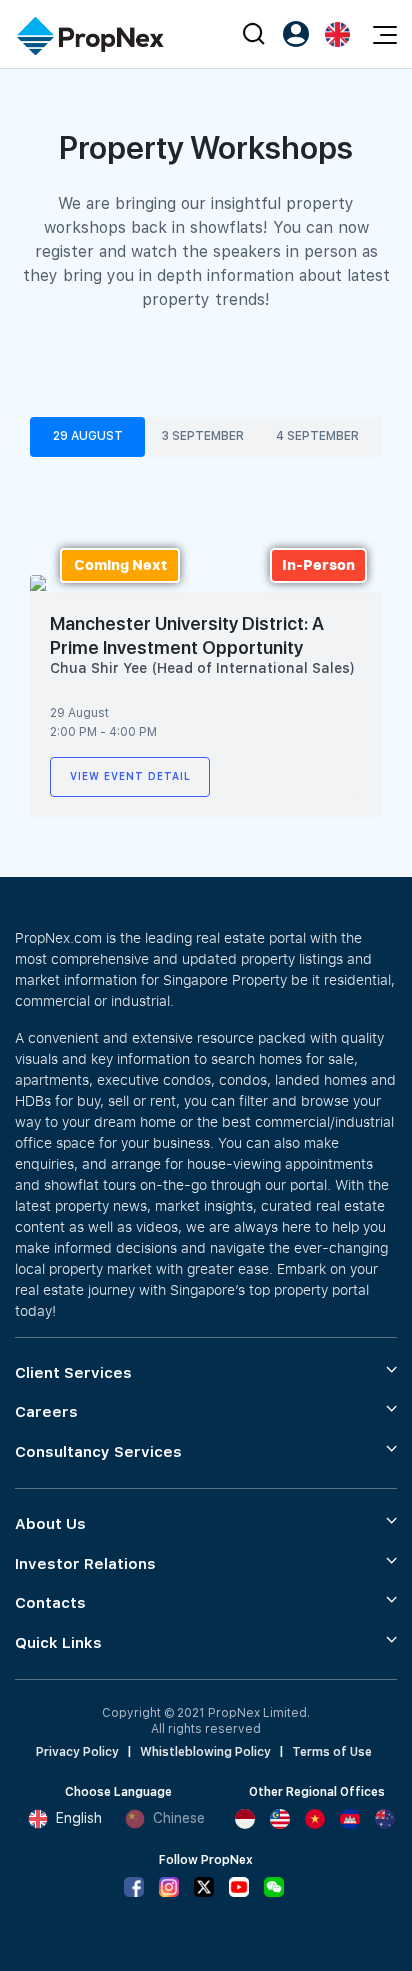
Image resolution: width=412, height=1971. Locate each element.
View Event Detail (130, 776)
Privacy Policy (77, 1752)
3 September (202, 436)
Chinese (179, 1818)
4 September (317, 436)
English (79, 1818)
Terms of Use (332, 1752)
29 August (88, 436)
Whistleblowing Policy (205, 1752)
